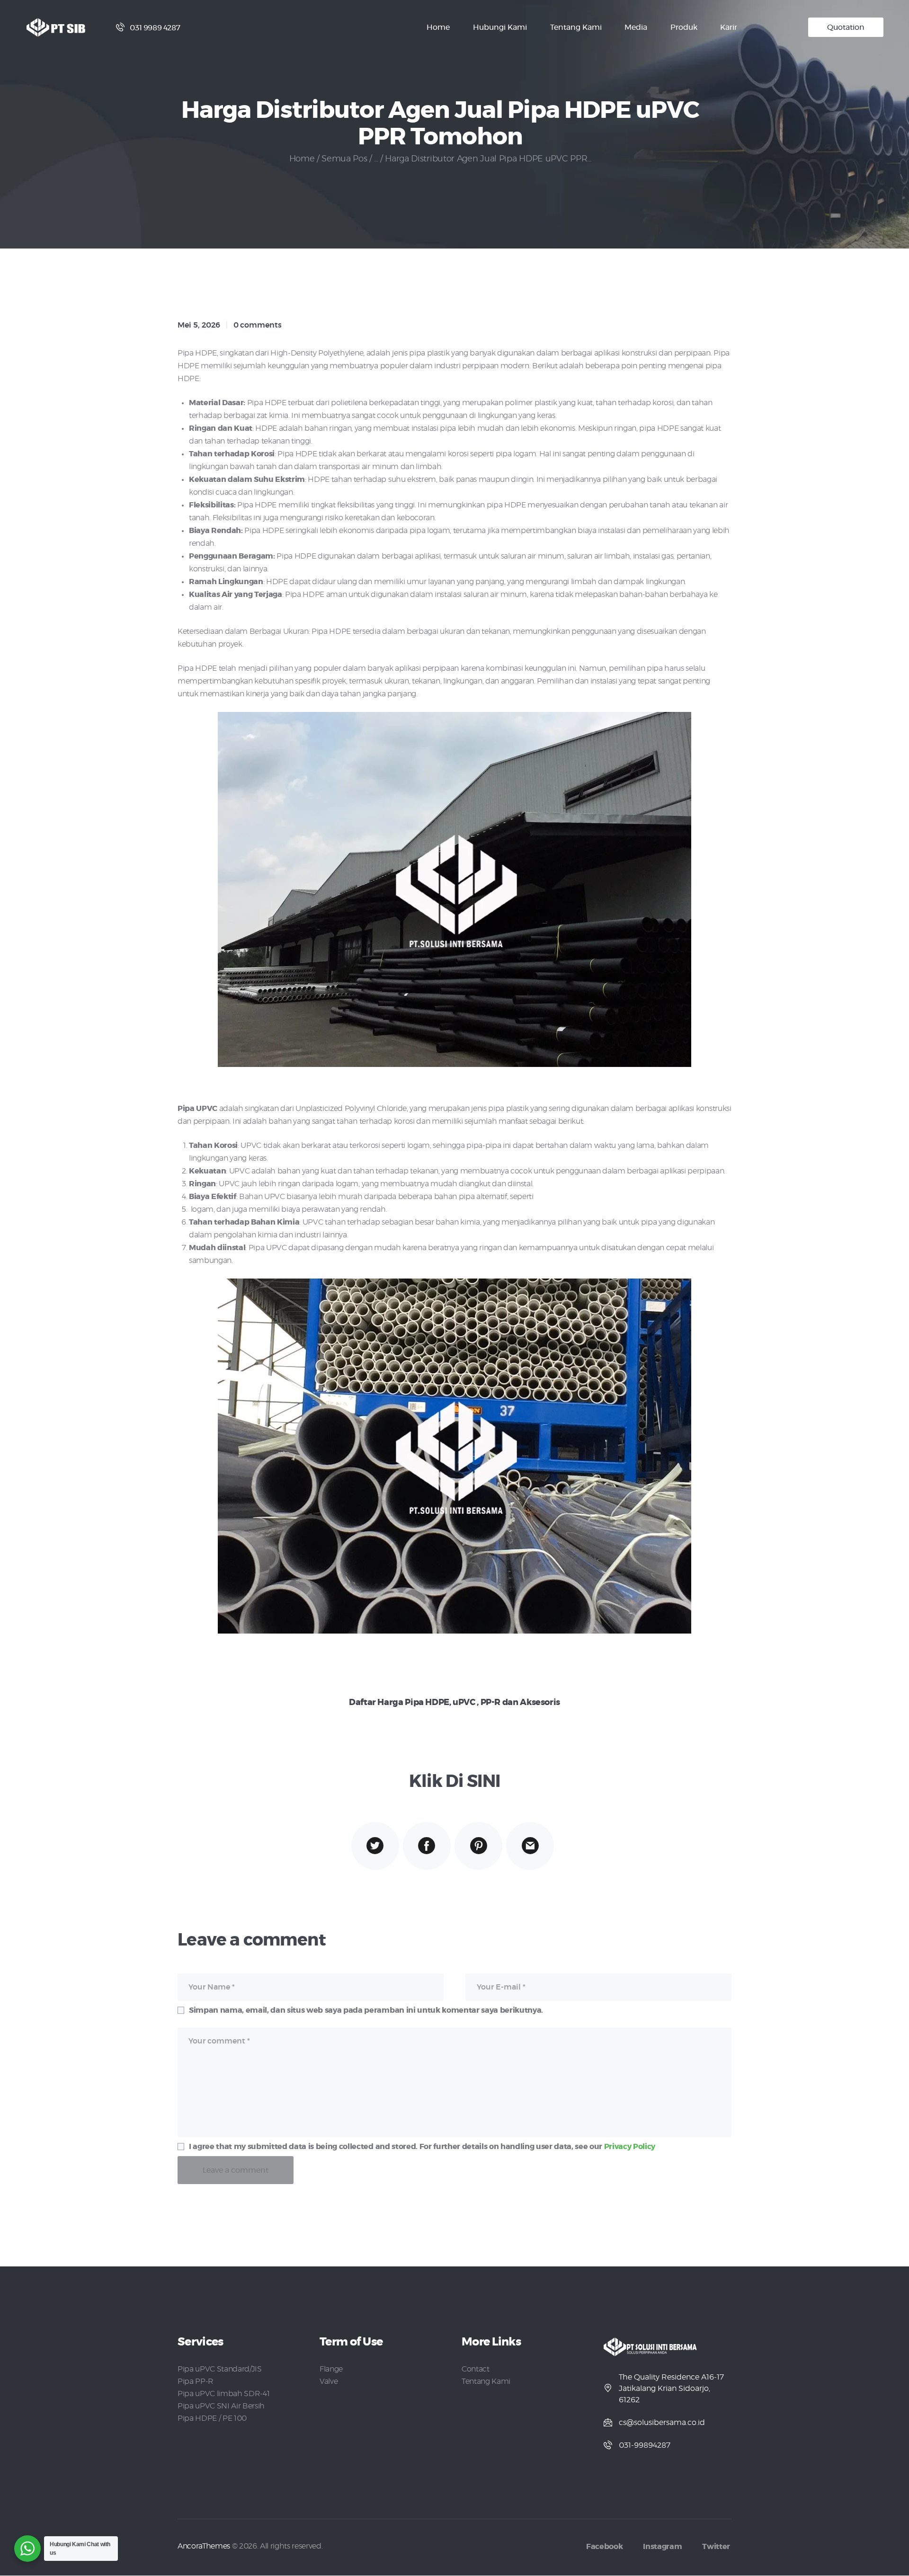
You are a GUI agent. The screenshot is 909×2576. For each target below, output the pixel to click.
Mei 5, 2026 (199, 325)
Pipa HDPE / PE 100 (212, 2418)
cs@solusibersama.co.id (662, 2423)
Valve (329, 2381)
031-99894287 (645, 2445)
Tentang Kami (486, 2381)
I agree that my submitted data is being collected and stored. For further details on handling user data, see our (422, 2147)
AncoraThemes (204, 2546)
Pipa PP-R (196, 2381)
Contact (476, 2369)
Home (302, 159)
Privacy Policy (630, 2147)
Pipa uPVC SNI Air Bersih (221, 2406)
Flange (331, 2369)
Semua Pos (344, 159)
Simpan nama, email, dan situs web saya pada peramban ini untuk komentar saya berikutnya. (366, 2010)
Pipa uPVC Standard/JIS (220, 2369)
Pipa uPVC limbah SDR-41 (223, 2394)
